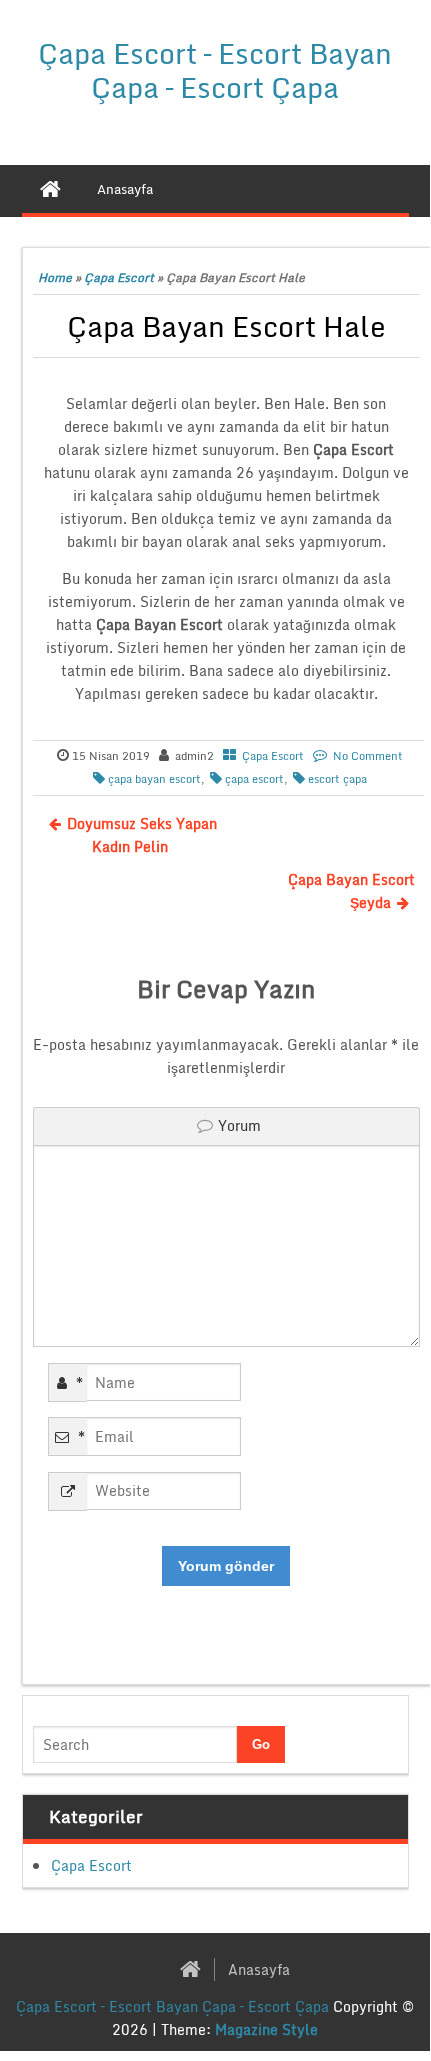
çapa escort (254, 779)
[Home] (50, 189)
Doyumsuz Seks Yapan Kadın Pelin (142, 835)
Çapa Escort (119, 277)
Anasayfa (259, 1969)
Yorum (239, 1125)
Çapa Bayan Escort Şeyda (351, 891)
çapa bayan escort (154, 779)
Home (55, 277)
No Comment (368, 756)
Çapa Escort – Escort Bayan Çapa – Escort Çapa (215, 70)
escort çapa (337, 779)
